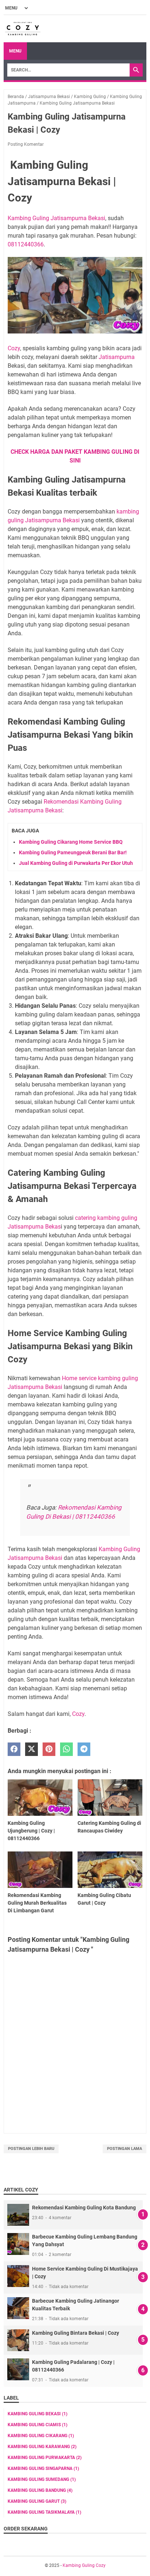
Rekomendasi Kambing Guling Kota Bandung (84, 2208)
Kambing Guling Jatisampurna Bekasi (56, 218)
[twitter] (31, 1749)
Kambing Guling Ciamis (37, 2425)
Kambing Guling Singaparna (43, 2468)
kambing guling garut (37, 2501)
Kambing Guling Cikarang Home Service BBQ (71, 842)
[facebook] (14, 1749)
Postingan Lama (125, 2149)
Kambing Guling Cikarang (41, 2436)
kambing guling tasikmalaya (44, 2512)
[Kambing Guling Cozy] (23, 29)
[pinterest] (49, 1749)
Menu (15, 51)
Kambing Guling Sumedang (42, 2479)
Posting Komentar (26, 144)
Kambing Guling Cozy (84, 2565)
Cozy (14, 348)
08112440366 (26, 244)
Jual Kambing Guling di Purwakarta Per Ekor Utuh (76, 863)
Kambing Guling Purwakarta (45, 2458)
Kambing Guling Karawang (42, 2447)
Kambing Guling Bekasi (37, 2414)
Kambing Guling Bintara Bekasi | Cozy (76, 2333)
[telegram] (84, 1749)
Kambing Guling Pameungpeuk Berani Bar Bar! (73, 852)
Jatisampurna (117, 357)
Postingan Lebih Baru (31, 2149)
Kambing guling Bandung (40, 2490)
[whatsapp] (66, 1749)
